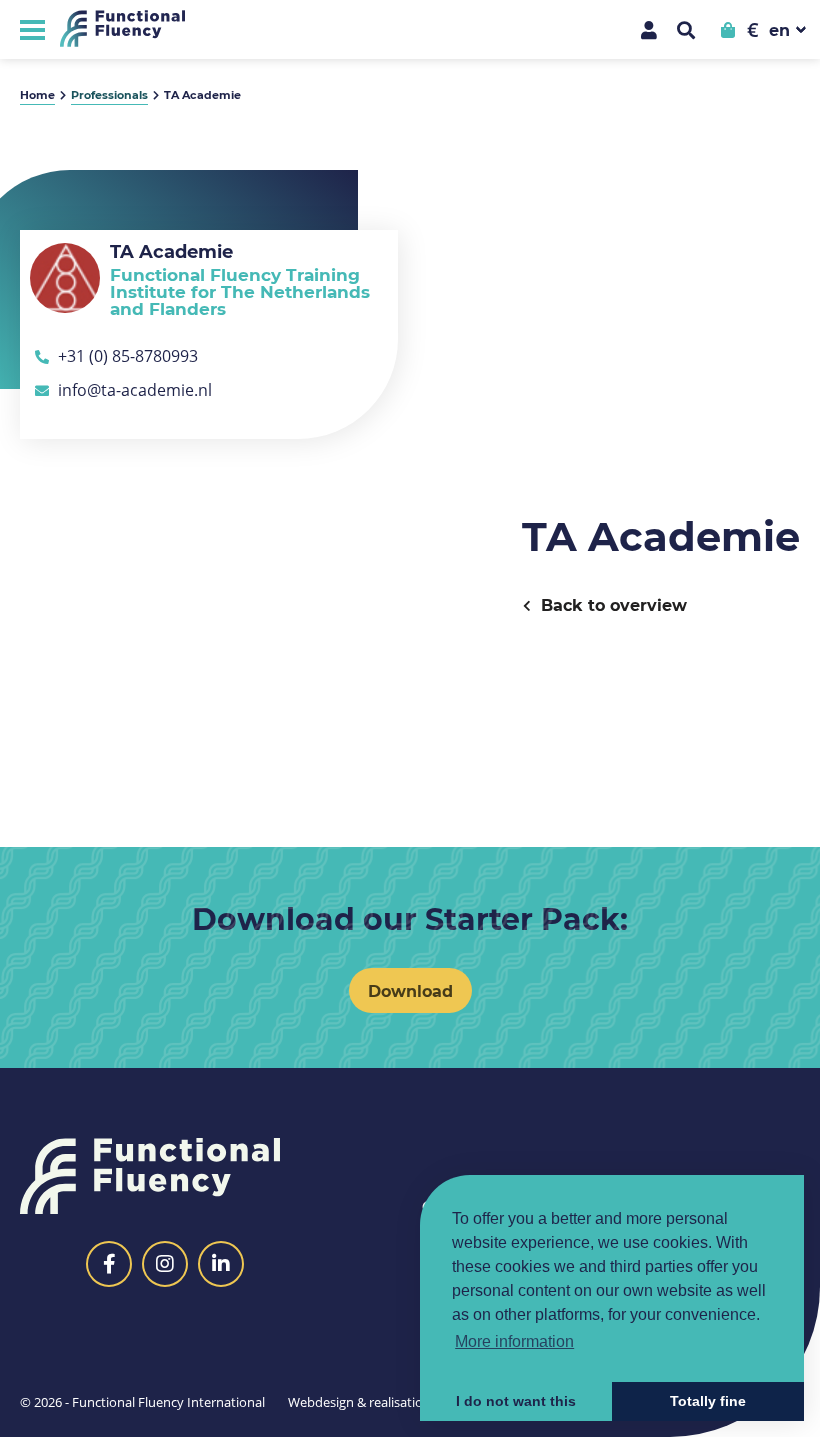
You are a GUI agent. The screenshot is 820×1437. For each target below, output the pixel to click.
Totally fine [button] (708, 1401)
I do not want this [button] (516, 1401)
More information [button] (514, 1341)
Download (410, 990)
